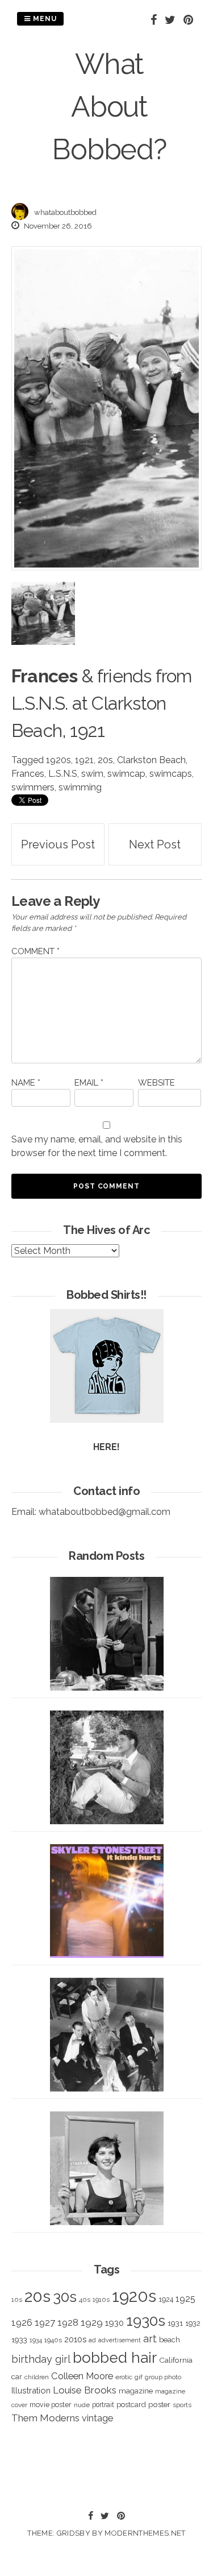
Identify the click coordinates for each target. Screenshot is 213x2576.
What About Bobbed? (109, 107)
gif (139, 2377)
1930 (114, 2323)
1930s (146, 2320)
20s (105, 760)
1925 (185, 2299)
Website (156, 1083)
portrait (103, 2405)
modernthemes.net (145, 2533)
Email (89, 1083)
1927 (45, 2323)
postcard (131, 2405)
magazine (136, 2391)
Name (26, 1083)
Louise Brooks (85, 2390)
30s (65, 2297)
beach (170, 2340)
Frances (28, 774)
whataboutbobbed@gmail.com (105, 1512)
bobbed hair (115, 2358)
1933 (19, 2339)
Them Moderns (45, 2418)
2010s (75, 2339)
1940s (53, 2340)
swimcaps (171, 774)
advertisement (120, 2340)
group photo (163, 2377)
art (150, 2339)
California (176, 2360)
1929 (92, 2322)
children (37, 2377)
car (17, 2377)
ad (92, 2340)
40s (85, 2300)
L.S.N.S (63, 774)
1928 (68, 2322)
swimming (80, 787)
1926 (22, 2323)
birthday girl (41, 2359)
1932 (193, 2323)
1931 (175, 2323)
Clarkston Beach (151, 760)
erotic (124, 2377)
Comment (35, 951)
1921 (84, 760)
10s (17, 2300)
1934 (36, 2340)
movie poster (51, 2405)
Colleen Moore (82, 2376)
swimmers (33, 787)
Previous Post (58, 844)
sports (182, 2405)
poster (159, 2404)
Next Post (155, 844)
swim (92, 774)
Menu (44, 19)
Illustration (31, 2390)
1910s (101, 2300)
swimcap (126, 774)
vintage (97, 2418)
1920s (59, 760)
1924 (166, 2299)
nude (82, 2405)
